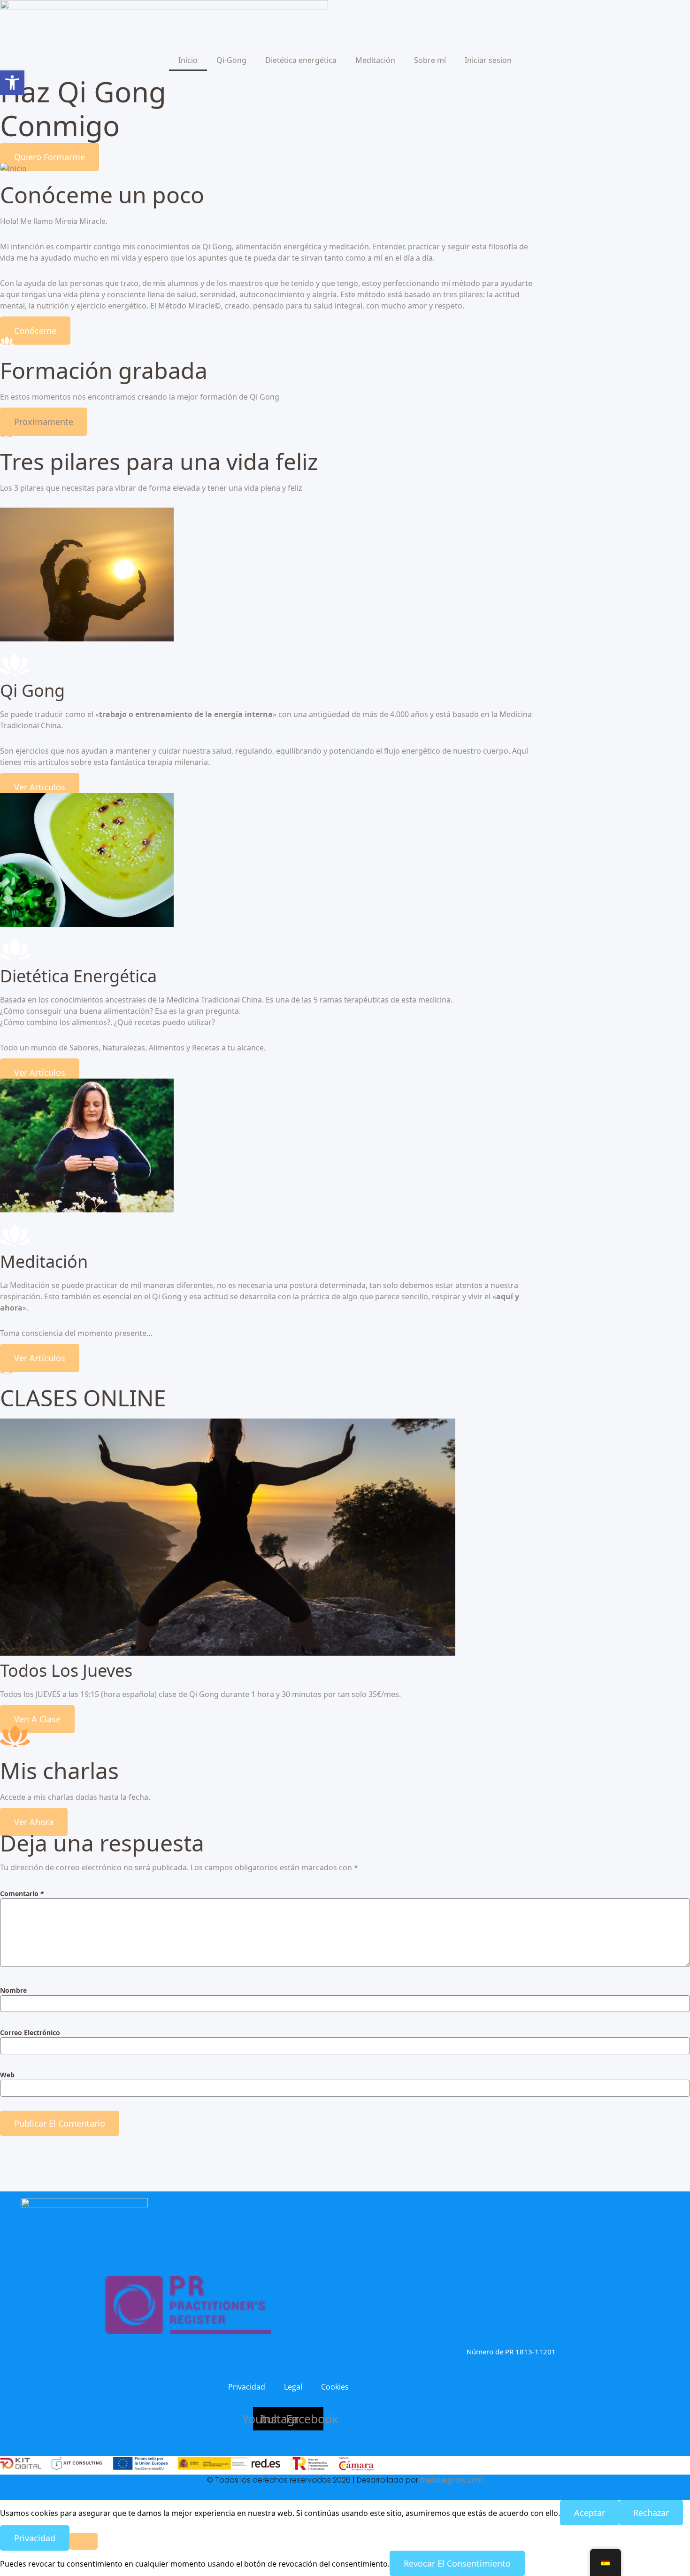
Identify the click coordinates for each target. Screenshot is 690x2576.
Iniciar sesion (488, 60)
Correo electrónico (30, 2033)
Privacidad (247, 2387)
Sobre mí (430, 60)
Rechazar (651, 2513)
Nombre (13, 1990)
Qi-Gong (231, 60)
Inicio (188, 60)
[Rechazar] (84, 2541)
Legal (293, 2387)
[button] (44, 422)
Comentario (22, 1894)
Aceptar (590, 2513)
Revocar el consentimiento (457, 2563)
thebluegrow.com (452, 2480)
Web (7, 2075)
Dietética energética (301, 60)
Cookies (335, 2387)
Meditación (375, 60)
